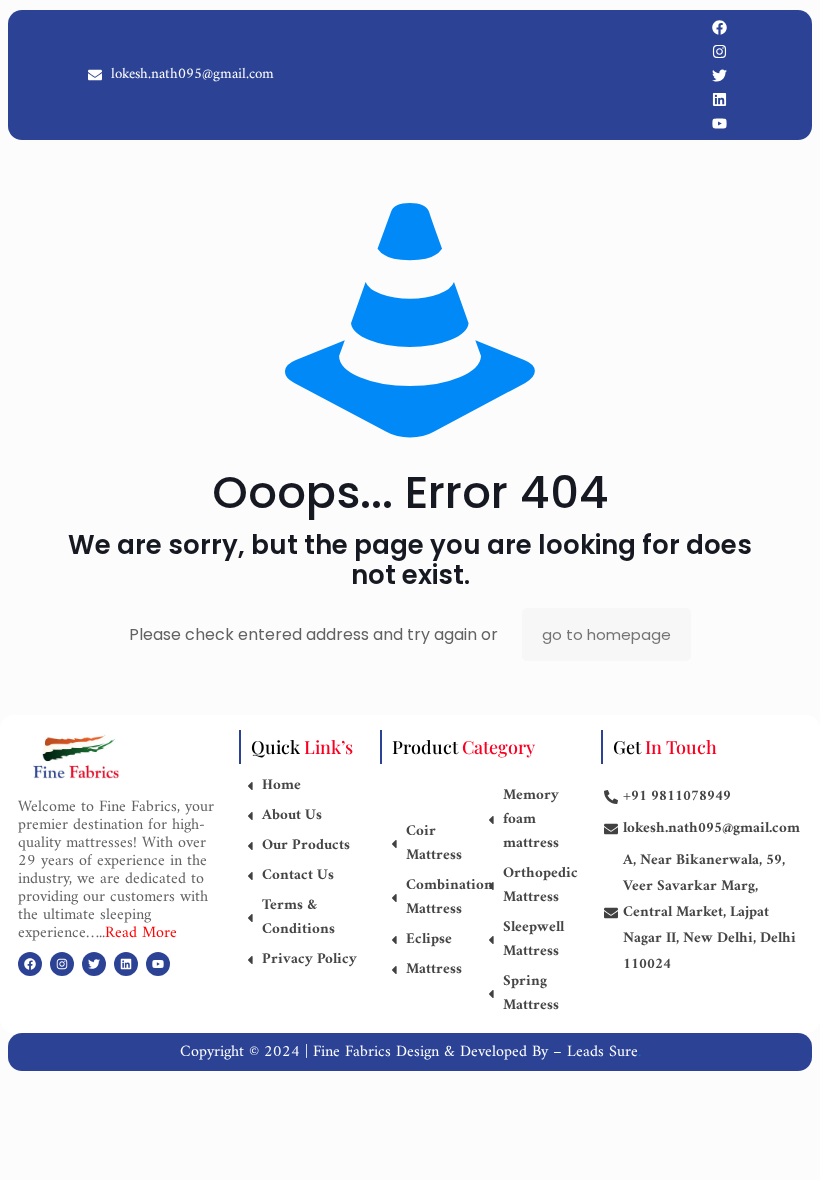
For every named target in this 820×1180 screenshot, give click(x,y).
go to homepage (606, 634)
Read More (141, 933)
